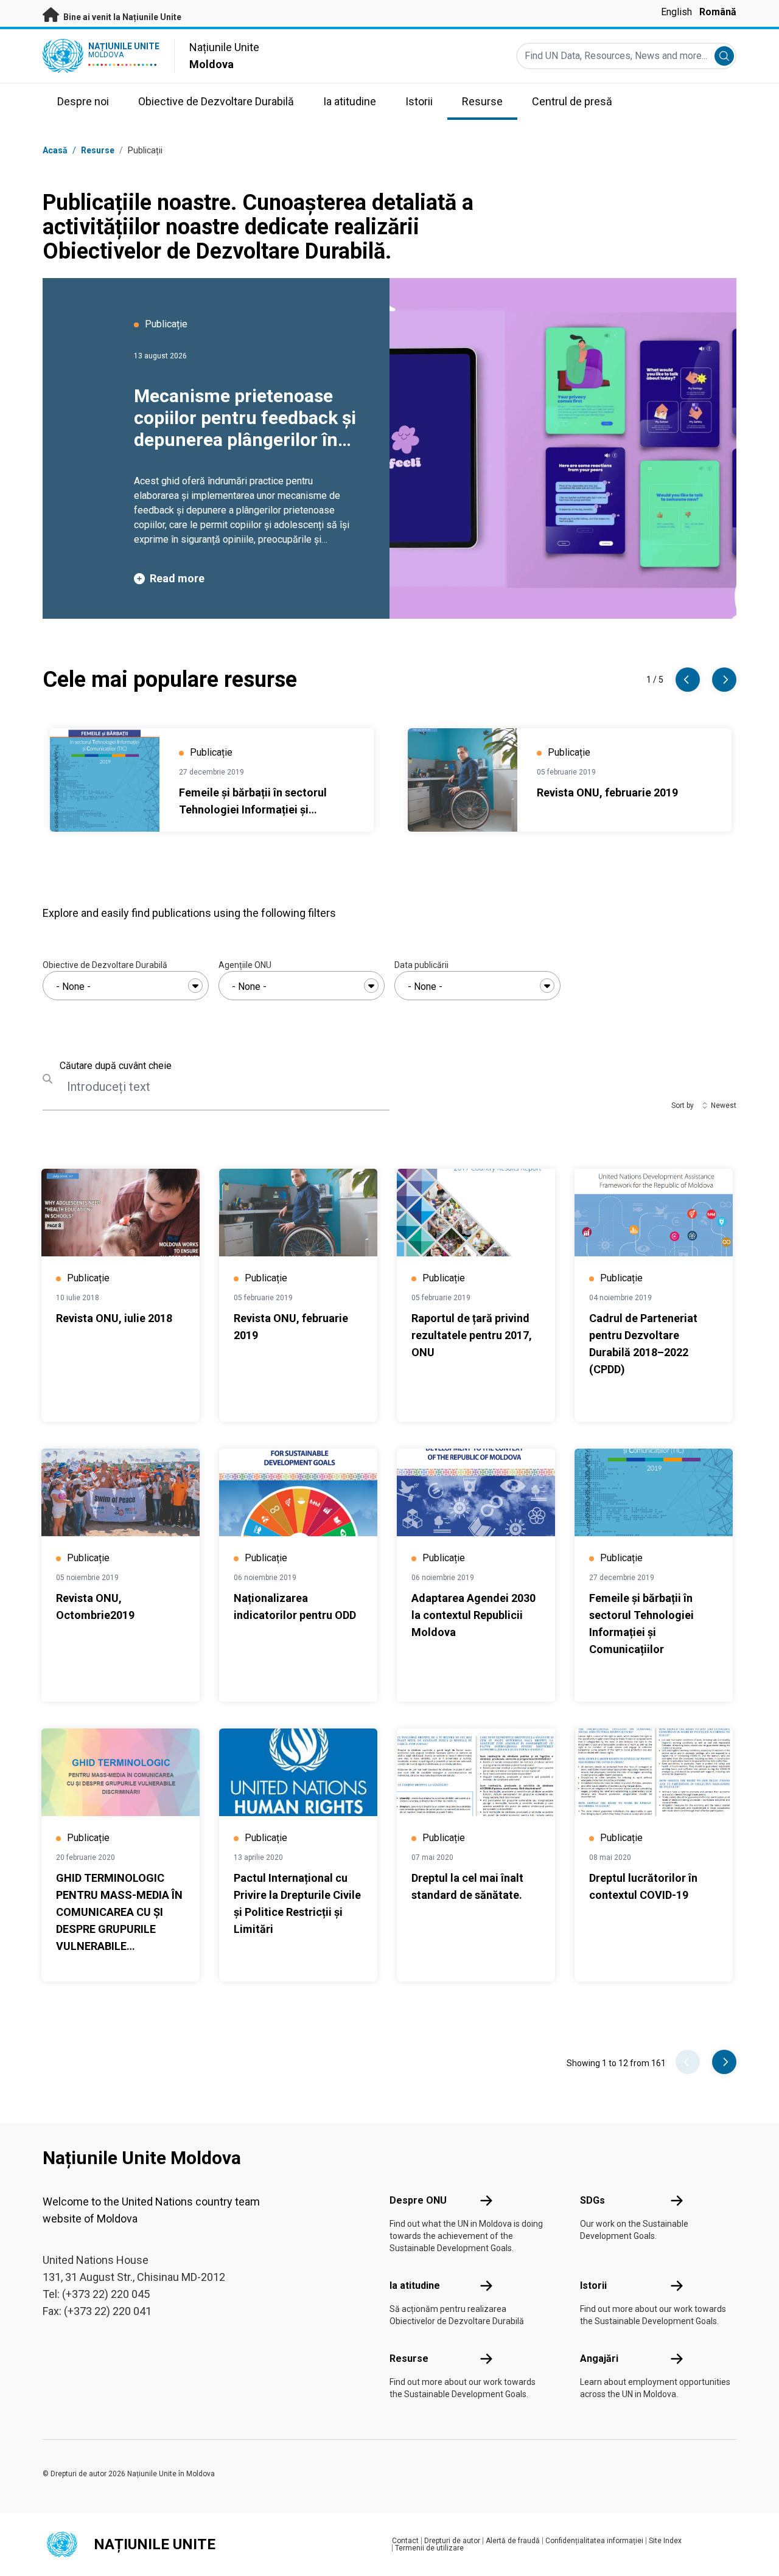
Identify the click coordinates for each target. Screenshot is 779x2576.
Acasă (55, 150)
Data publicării (421, 965)
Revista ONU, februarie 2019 (607, 792)
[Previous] (688, 680)
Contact (405, 2541)
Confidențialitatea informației (594, 2541)
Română (718, 12)
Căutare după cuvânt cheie (116, 1066)
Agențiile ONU (245, 965)
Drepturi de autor (452, 2541)
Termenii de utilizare (429, 2548)
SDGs (592, 2200)
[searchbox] (126, 987)
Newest (724, 1105)
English (676, 12)
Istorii (593, 2285)
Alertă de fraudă (513, 2541)
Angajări (599, 2358)
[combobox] (126, 986)
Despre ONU (418, 2200)
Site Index (665, 2541)
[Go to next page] (724, 2062)
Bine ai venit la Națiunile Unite (121, 17)
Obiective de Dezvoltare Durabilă (105, 965)
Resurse (409, 2358)
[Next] (724, 680)
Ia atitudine (415, 2285)
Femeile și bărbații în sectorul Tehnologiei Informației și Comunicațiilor (253, 809)
